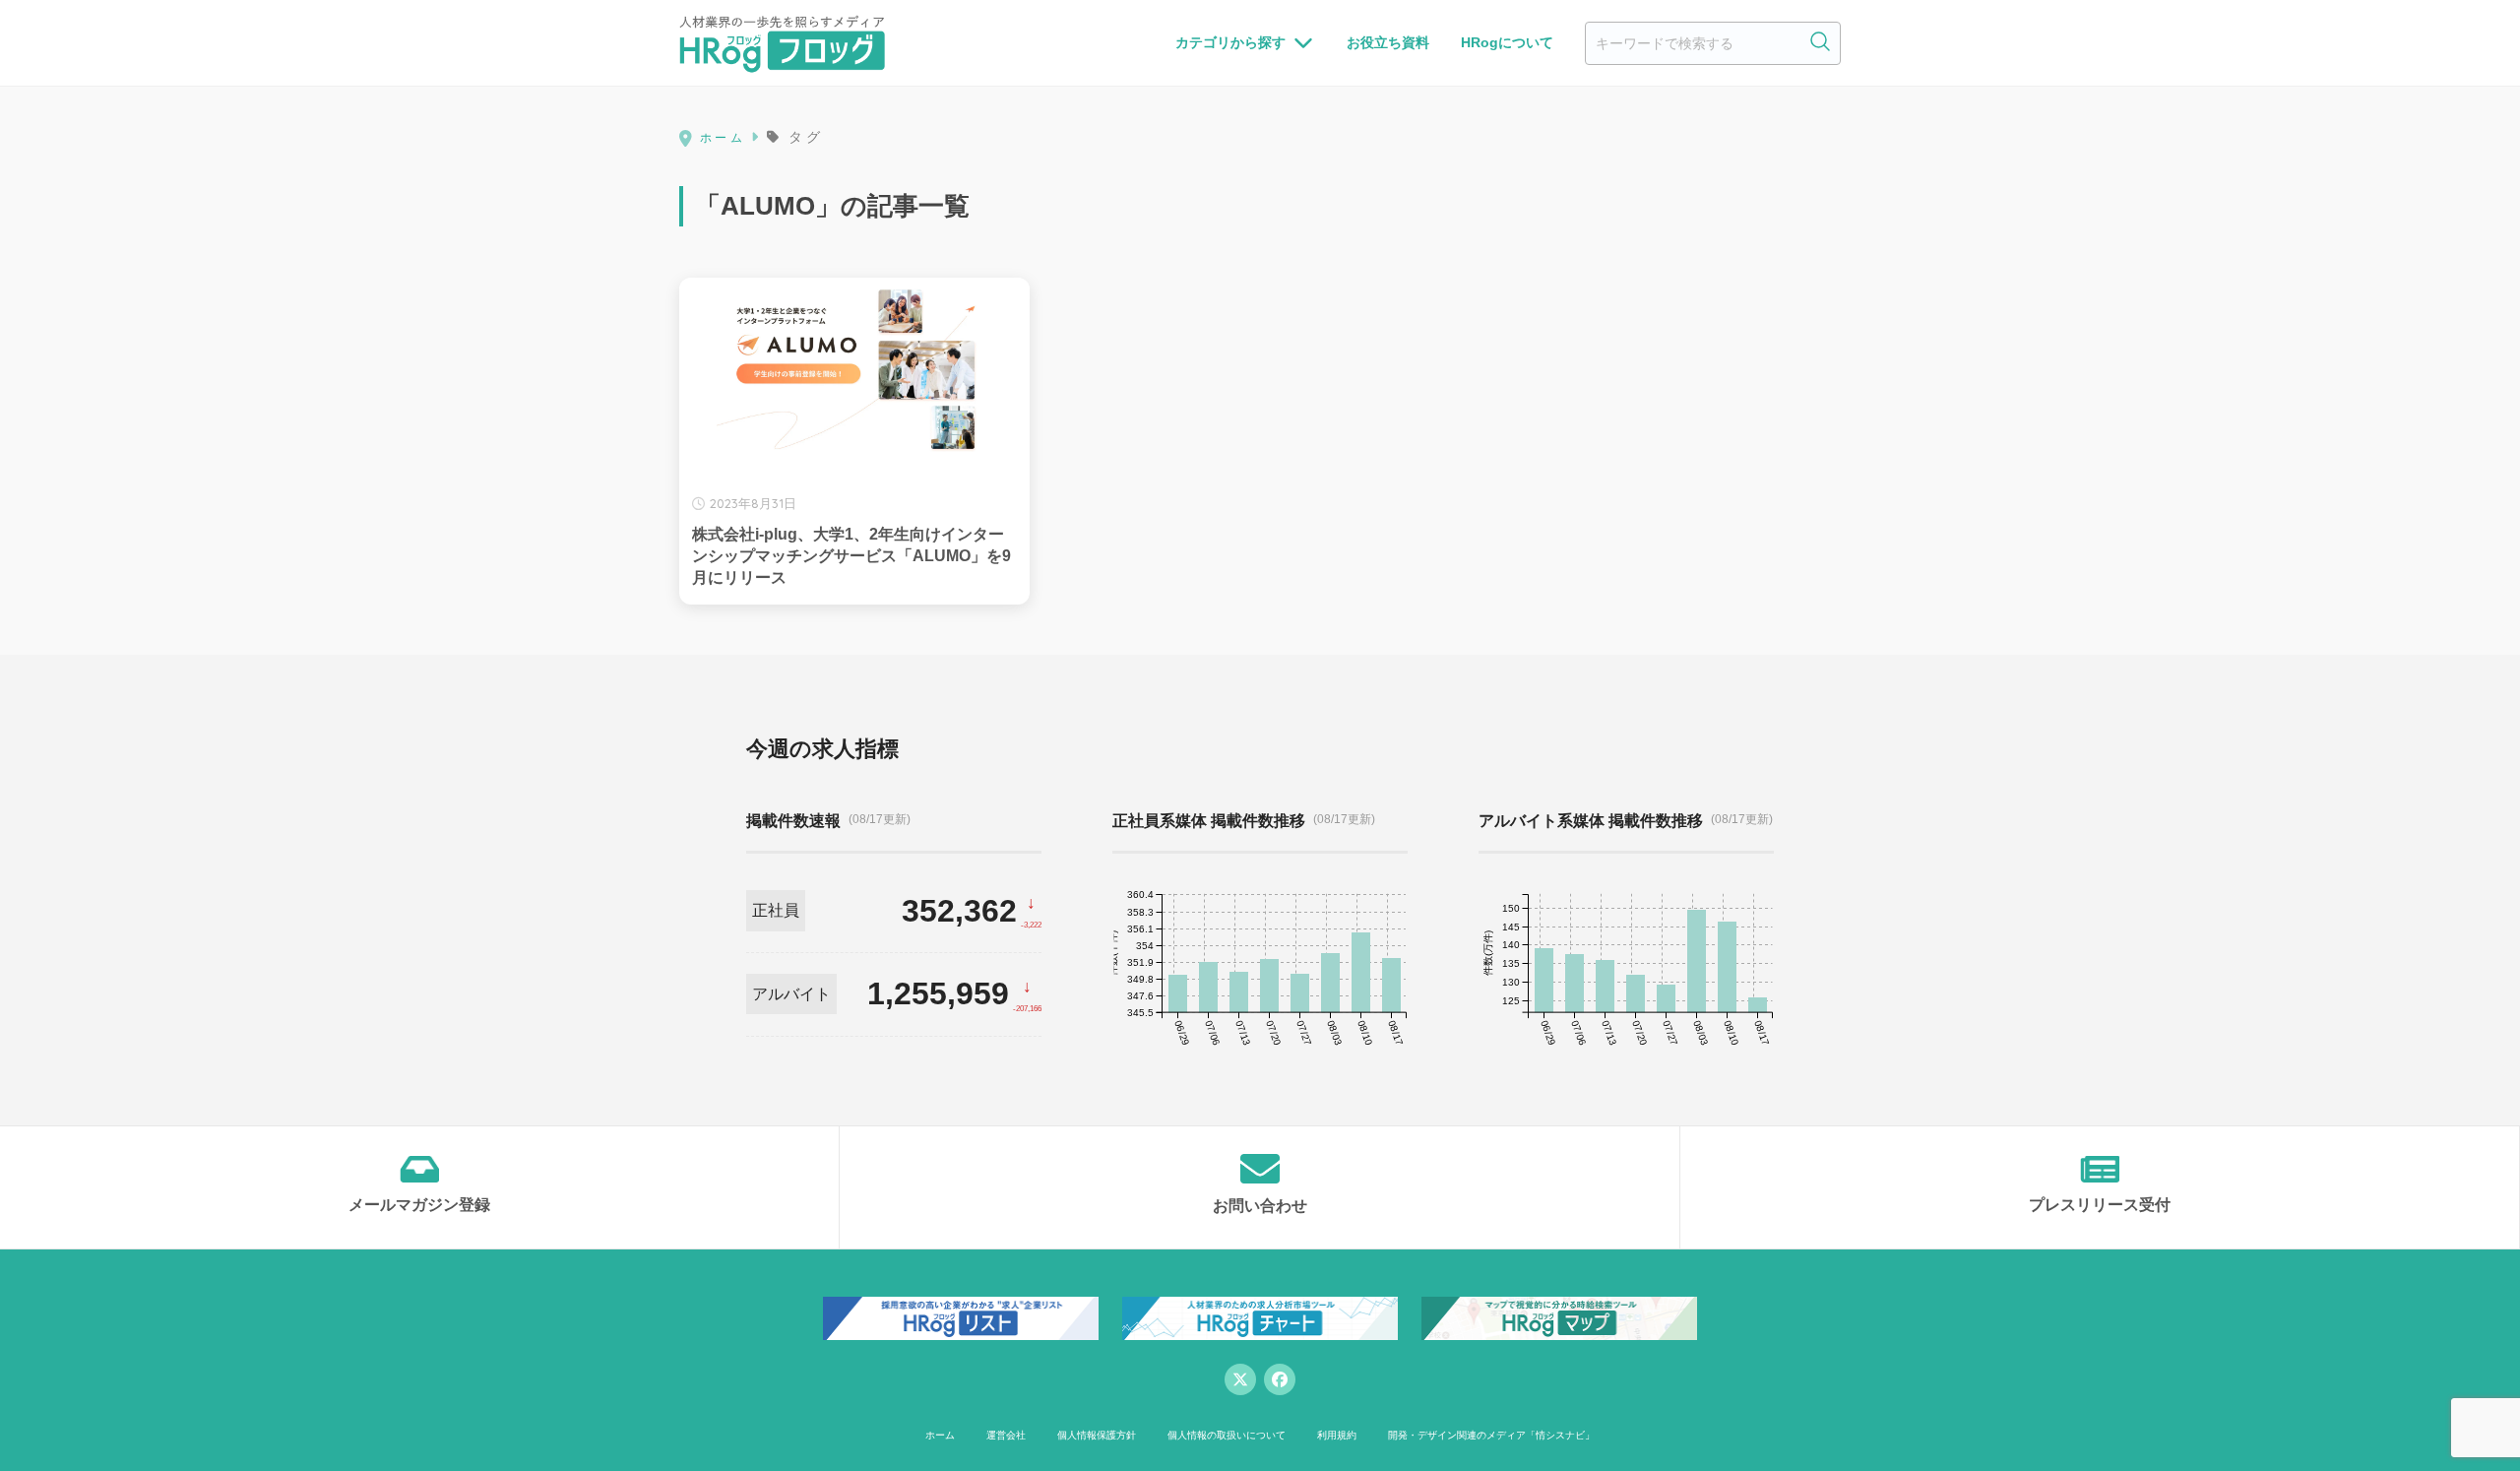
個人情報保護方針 (1097, 1435)
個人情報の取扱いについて (1227, 1435)
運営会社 (1006, 1435)
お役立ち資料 (1388, 42)
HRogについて (1507, 42)
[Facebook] (1280, 1379)
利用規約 (1337, 1435)
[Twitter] (1240, 1379)
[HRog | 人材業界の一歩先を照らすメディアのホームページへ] (782, 43)
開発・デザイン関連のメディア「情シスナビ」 (1491, 1435)
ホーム (940, 1435)
